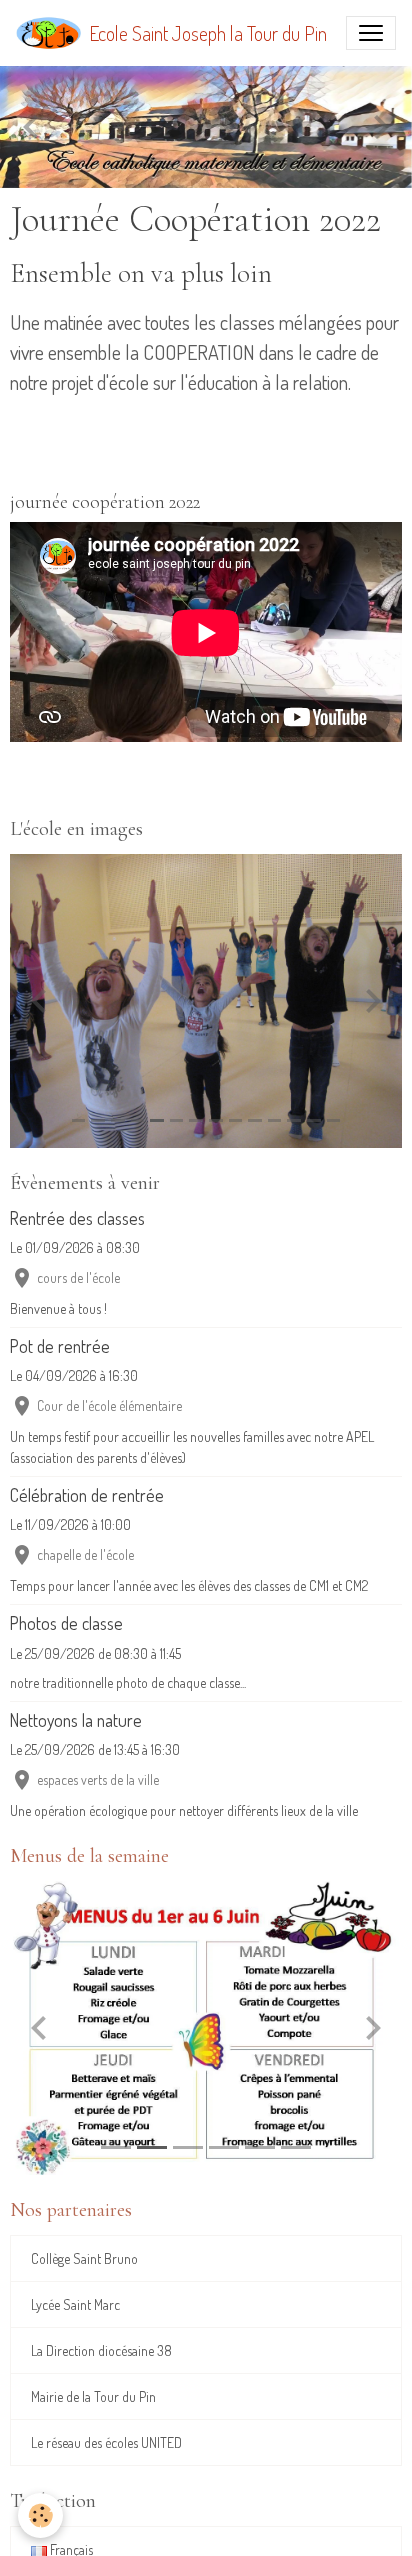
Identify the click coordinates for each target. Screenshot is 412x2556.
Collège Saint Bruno (84, 2258)
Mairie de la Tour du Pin (93, 2396)
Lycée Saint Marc (75, 2304)
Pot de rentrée (60, 1346)
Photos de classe (66, 1623)
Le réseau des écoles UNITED (106, 2442)
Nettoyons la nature (76, 1720)
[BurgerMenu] (371, 33)
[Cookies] (40, 2515)
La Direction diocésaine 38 (101, 2350)
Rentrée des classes (77, 1218)
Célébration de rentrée (87, 1495)
